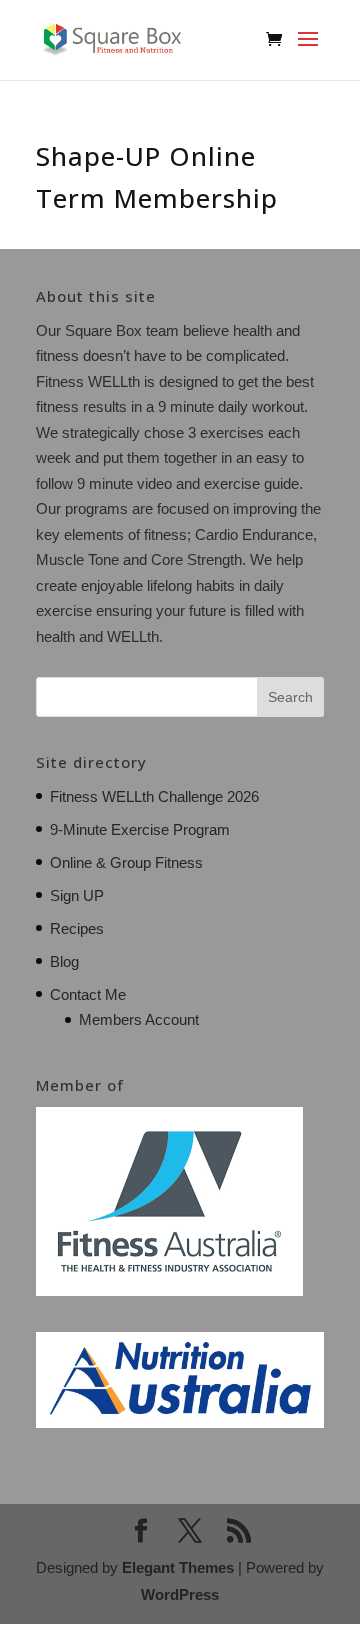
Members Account (139, 1019)
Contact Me (88, 994)
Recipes (77, 928)
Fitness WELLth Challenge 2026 (154, 796)
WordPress (180, 1594)
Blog (64, 961)
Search (290, 697)
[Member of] (169, 1290)
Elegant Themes (178, 1567)
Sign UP (77, 895)
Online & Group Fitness (126, 862)
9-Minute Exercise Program (140, 829)
